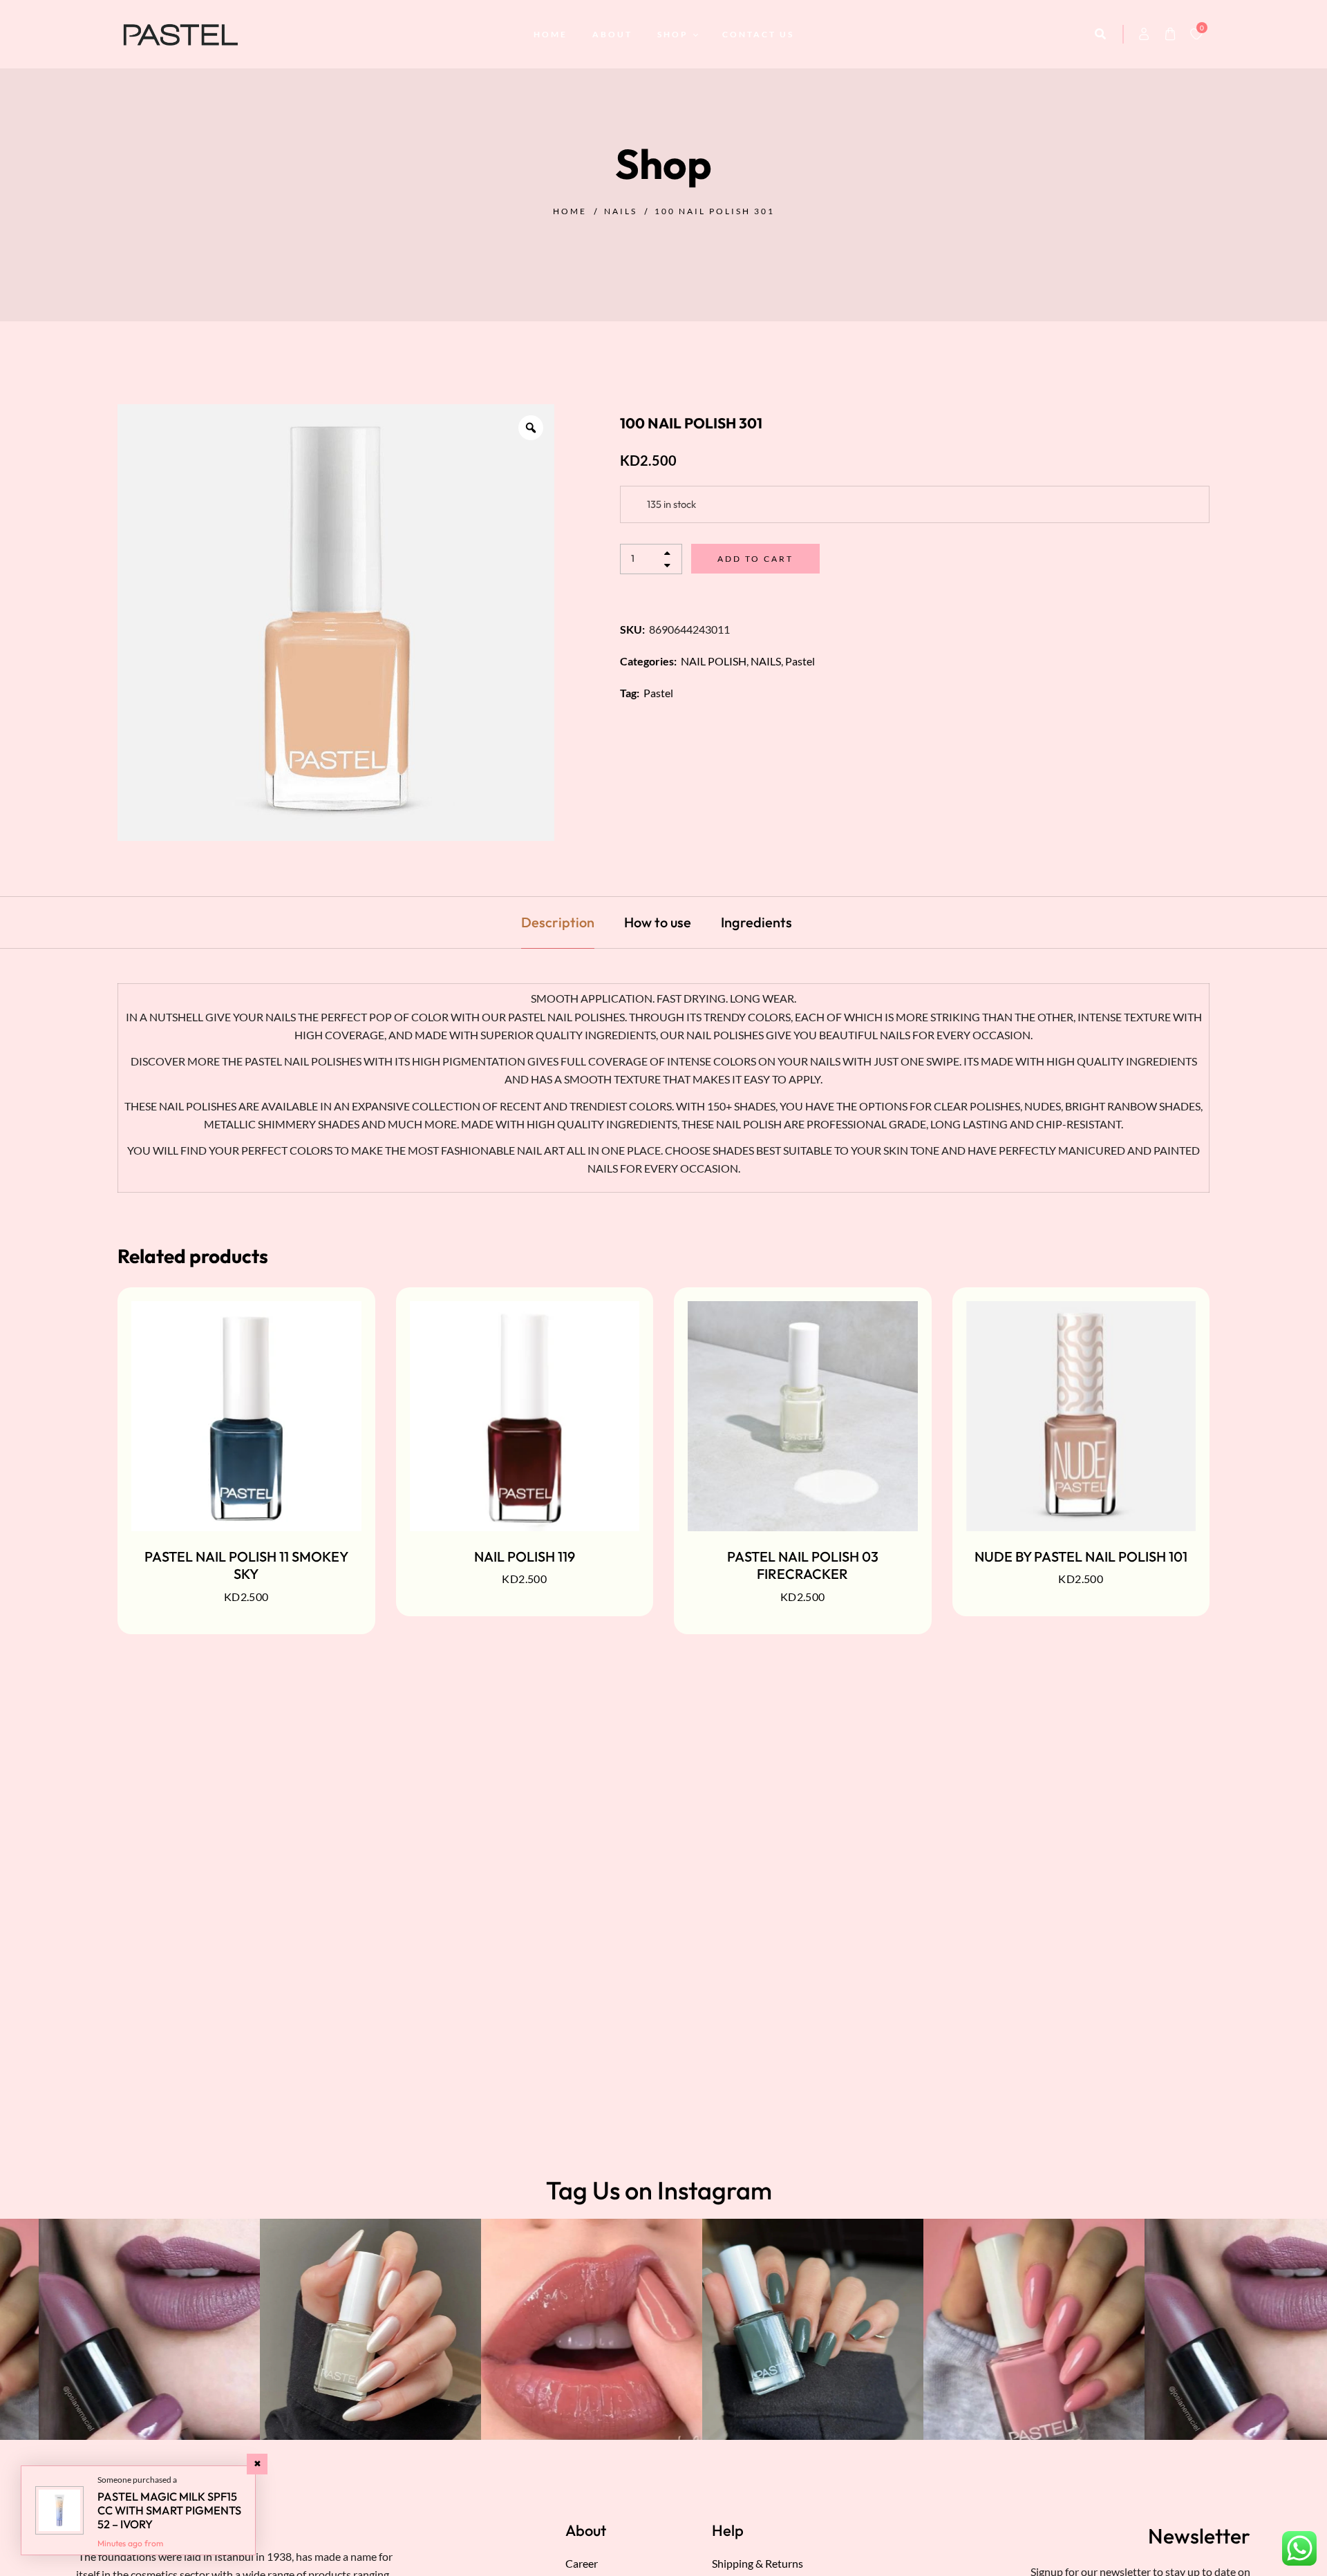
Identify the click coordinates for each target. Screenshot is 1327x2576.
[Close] (257, 2464)
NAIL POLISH (714, 661)
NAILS (621, 211)
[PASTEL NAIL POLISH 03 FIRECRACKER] (803, 1416)
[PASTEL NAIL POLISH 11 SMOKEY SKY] (246, 1416)
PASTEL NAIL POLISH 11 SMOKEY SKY (246, 1565)
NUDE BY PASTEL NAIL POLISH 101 (1081, 1556)
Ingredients (756, 922)
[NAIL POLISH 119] (525, 1416)
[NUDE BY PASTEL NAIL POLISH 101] (1081, 1416)
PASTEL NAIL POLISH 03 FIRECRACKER (803, 1565)
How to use (658, 922)
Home (570, 211)
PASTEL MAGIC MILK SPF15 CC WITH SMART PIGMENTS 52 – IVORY (169, 2510)
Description (558, 922)
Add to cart (755, 559)
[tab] (558, 922)
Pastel (800, 661)
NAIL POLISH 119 (525, 1556)
